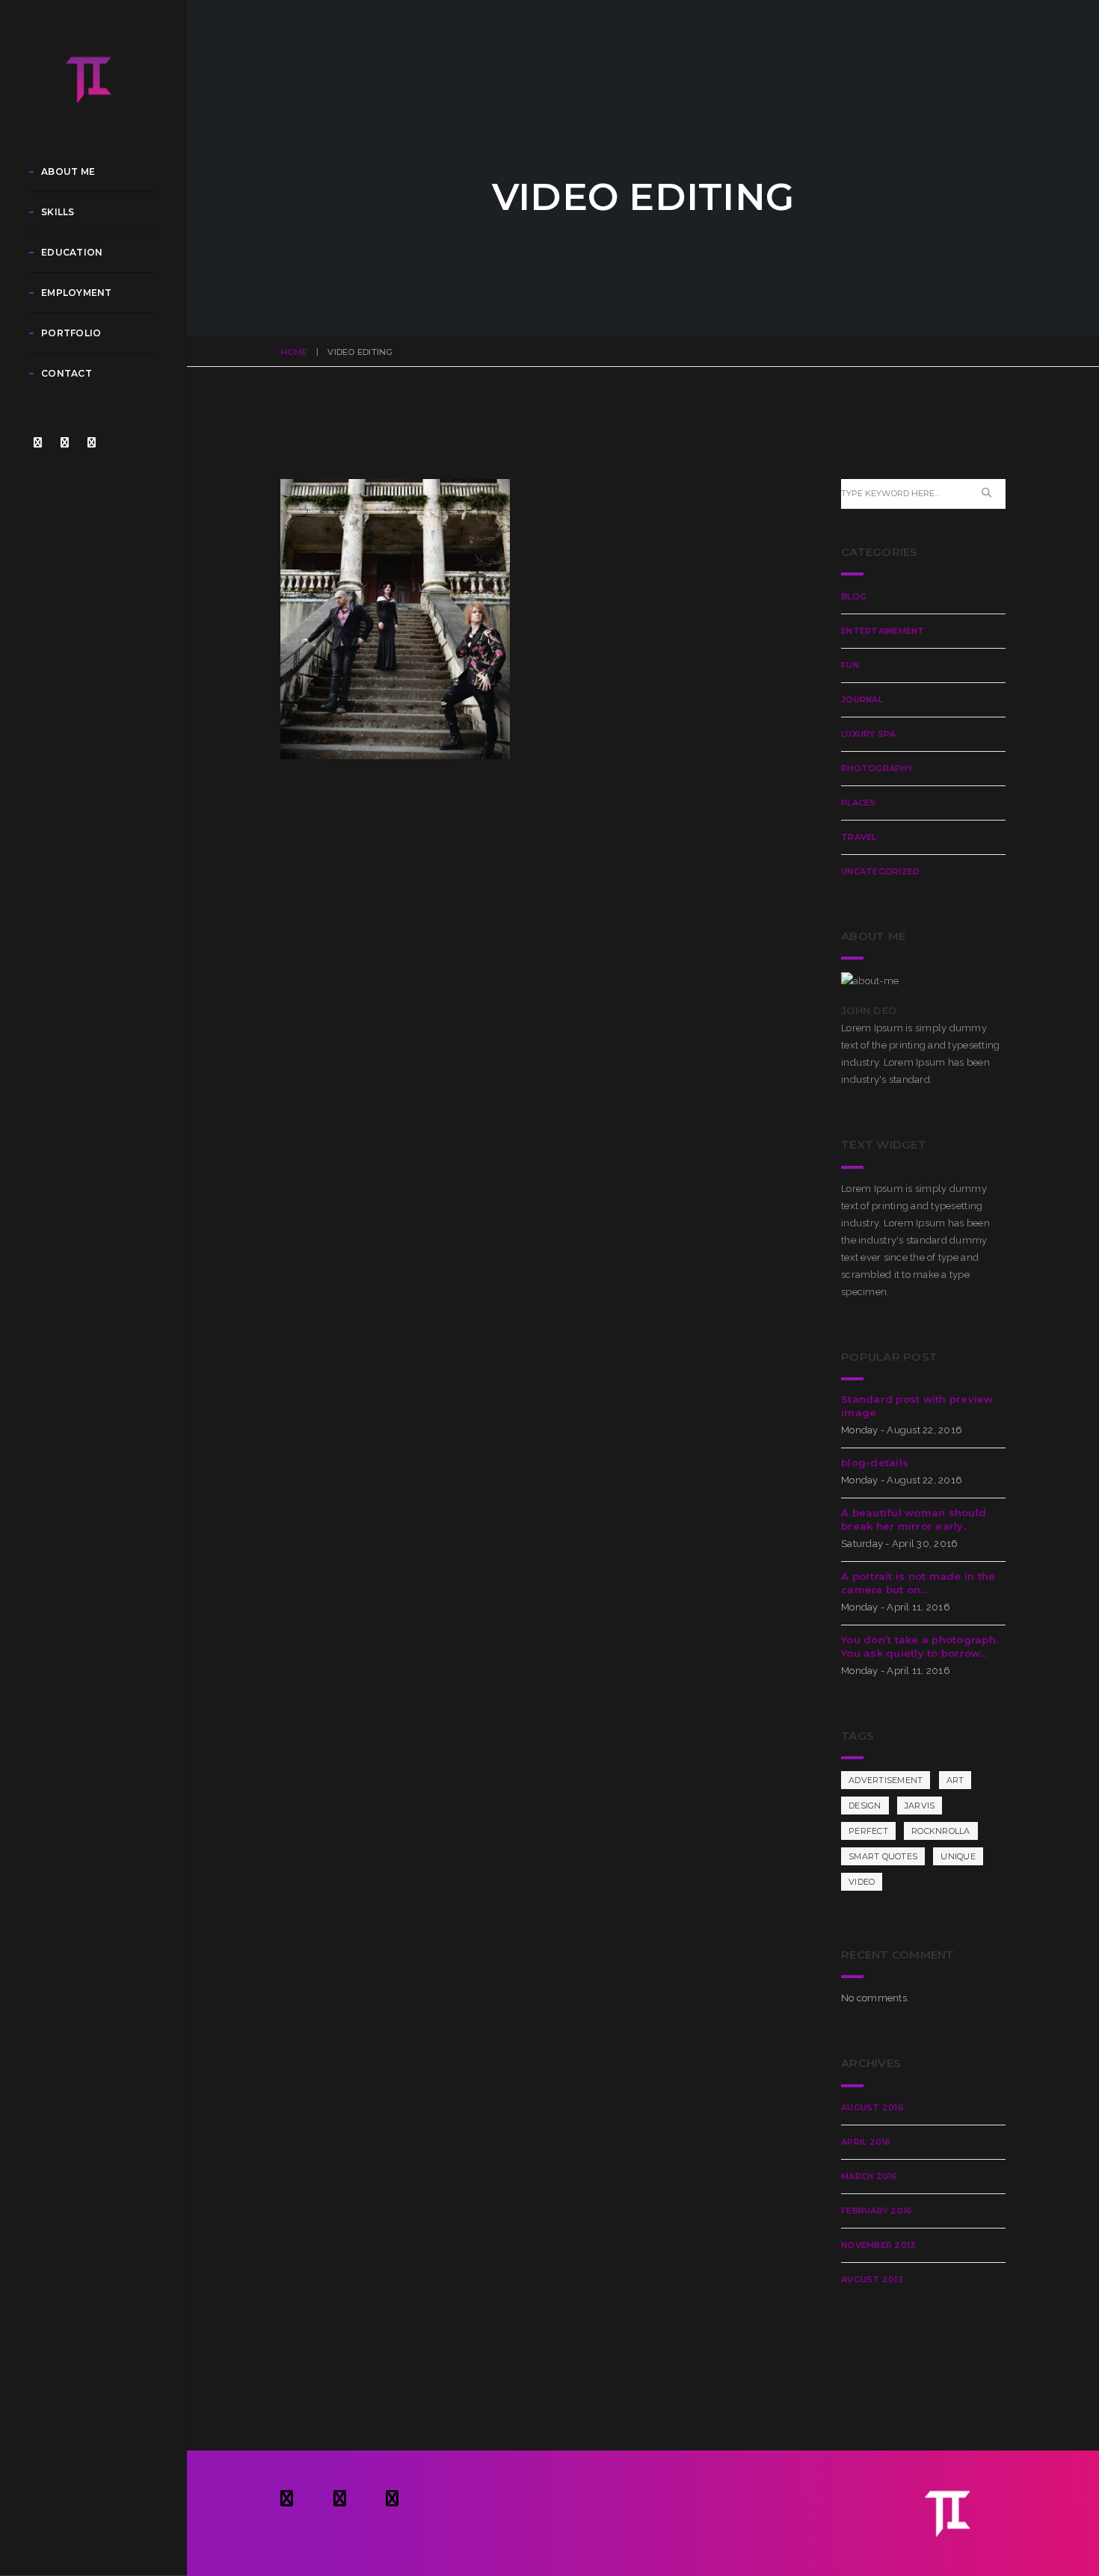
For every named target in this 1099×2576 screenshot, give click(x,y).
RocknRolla (941, 1831)
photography (877, 768)
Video (862, 1882)
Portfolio (71, 333)
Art (955, 1780)
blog (854, 596)
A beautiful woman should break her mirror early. (914, 1519)
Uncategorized (880, 871)
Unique (958, 1856)
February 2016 (877, 2211)
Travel (859, 837)
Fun (850, 665)
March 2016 (869, 2176)
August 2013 (872, 2279)
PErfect (868, 1831)
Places (859, 803)
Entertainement (883, 631)
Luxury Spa (869, 734)
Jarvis (920, 1806)
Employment (77, 293)
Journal (862, 699)
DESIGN (865, 1806)
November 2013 (878, 2245)
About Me (68, 172)
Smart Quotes (883, 1856)
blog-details (875, 1462)
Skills (58, 212)
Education (72, 252)
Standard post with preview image (917, 1406)
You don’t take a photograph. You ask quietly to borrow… (920, 1646)
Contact (67, 373)
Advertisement (886, 1780)
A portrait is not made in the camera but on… (918, 1583)
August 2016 (872, 2107)
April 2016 (866, 2142)
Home (294, 352)
